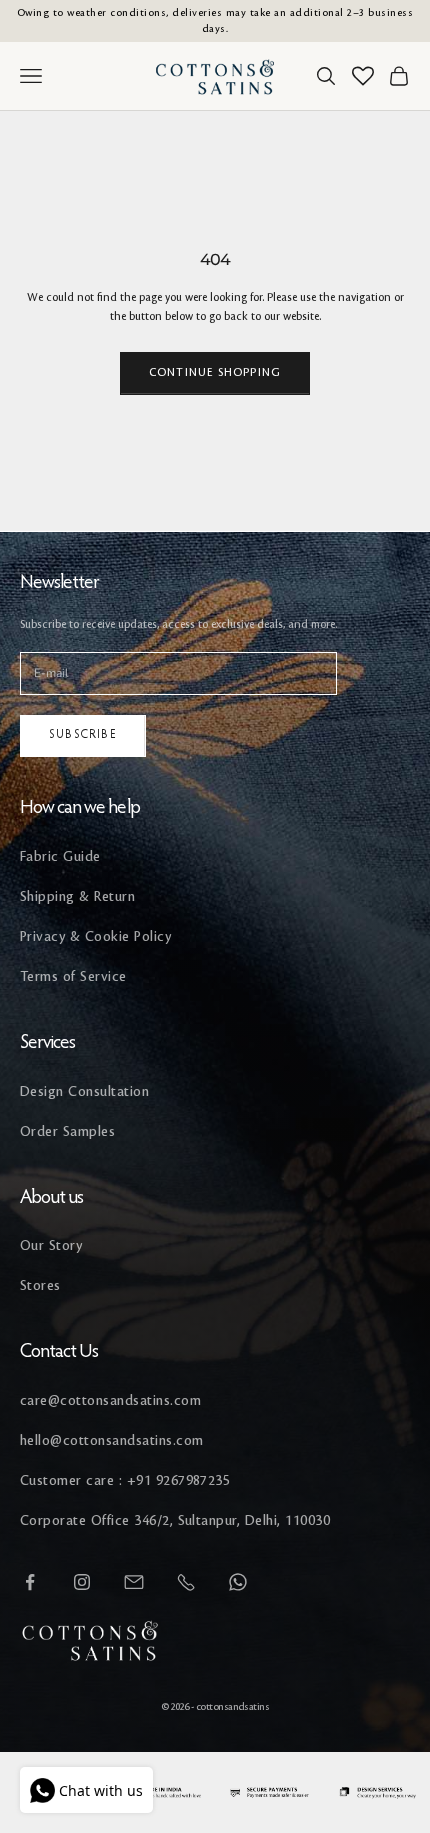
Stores (40, 1285)
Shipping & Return (77, 896)
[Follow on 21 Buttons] (134, 1582)
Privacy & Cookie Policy (95, 936)
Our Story (51, 1245)
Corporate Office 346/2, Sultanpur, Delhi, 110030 (175, 1520)
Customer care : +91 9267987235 (125, 1480)
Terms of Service (73, 976)
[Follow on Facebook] (30, 1582)
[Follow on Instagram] (82, 1582)
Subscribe (83, 735)
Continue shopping (215, 373)
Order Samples (67, 1131)
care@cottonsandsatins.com (110, 1400)
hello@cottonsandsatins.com (111, 1440)
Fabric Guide (60, 856)
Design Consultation (84, 1091)
